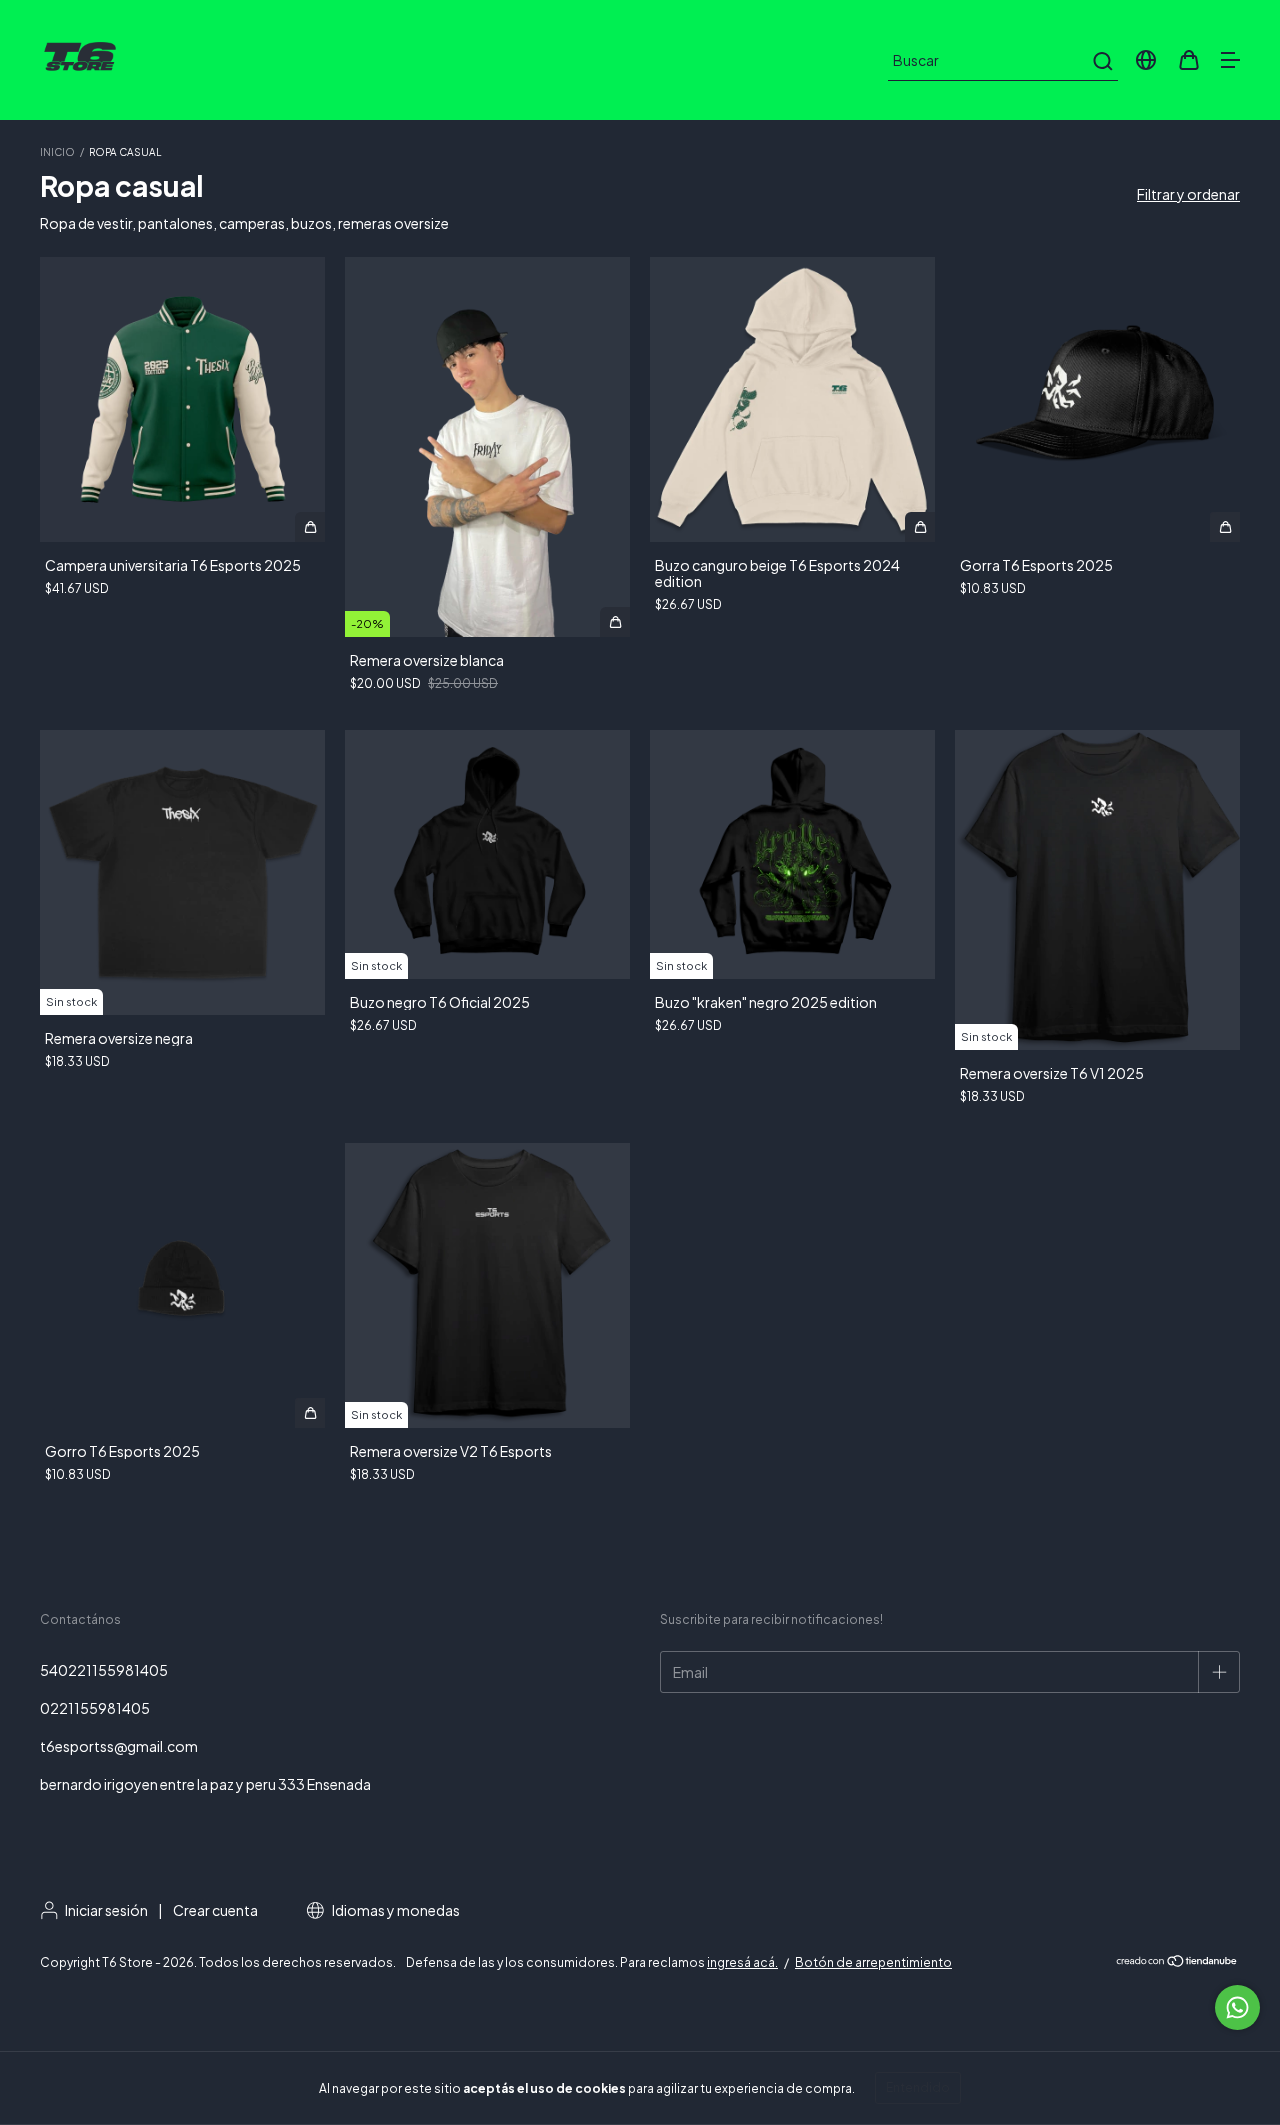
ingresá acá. (742, 1962)
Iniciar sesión (106, 1910)
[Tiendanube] (1177, 1963)
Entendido (918, 2087)
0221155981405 (95, 1708)
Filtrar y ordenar (1188, 194)
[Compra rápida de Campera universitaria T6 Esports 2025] (310, 527)
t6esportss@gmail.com (119, 1746)
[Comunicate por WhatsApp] (1237, 2007)
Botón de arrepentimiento (873, 1962)
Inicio (57, 152)
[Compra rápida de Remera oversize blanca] (615, 622)
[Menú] (1230, 61)
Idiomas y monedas (395, 1910)
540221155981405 (104, 1670)
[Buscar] (1101, 61)
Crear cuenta (215, 1910)
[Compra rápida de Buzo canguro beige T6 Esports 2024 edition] (920, 527)
